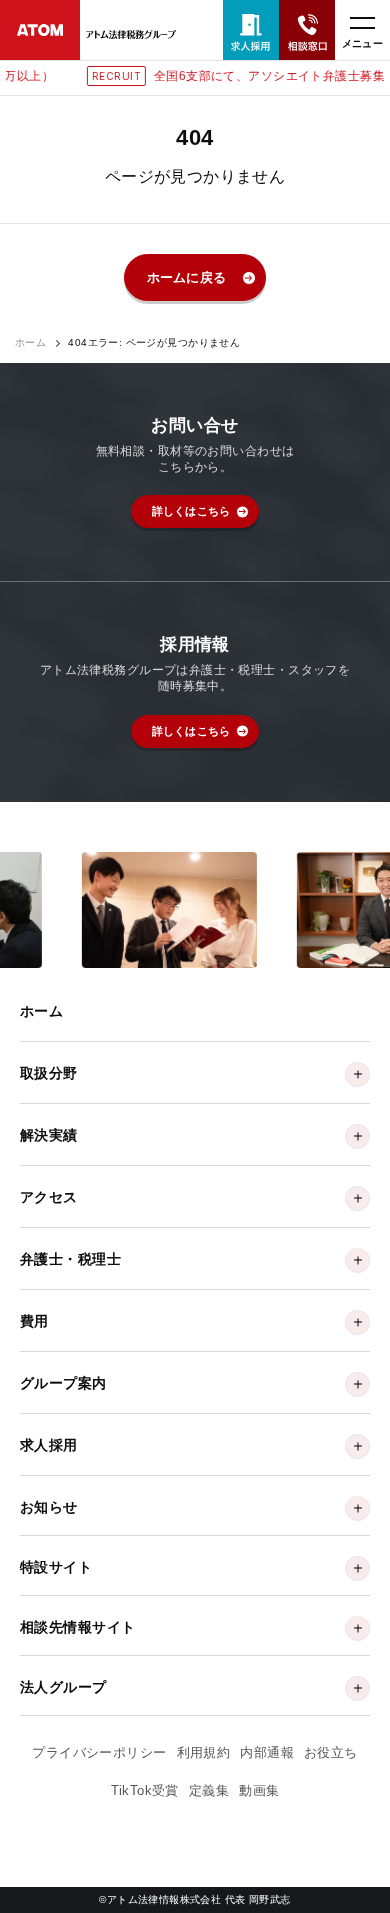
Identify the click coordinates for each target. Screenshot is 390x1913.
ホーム (30, 343)
